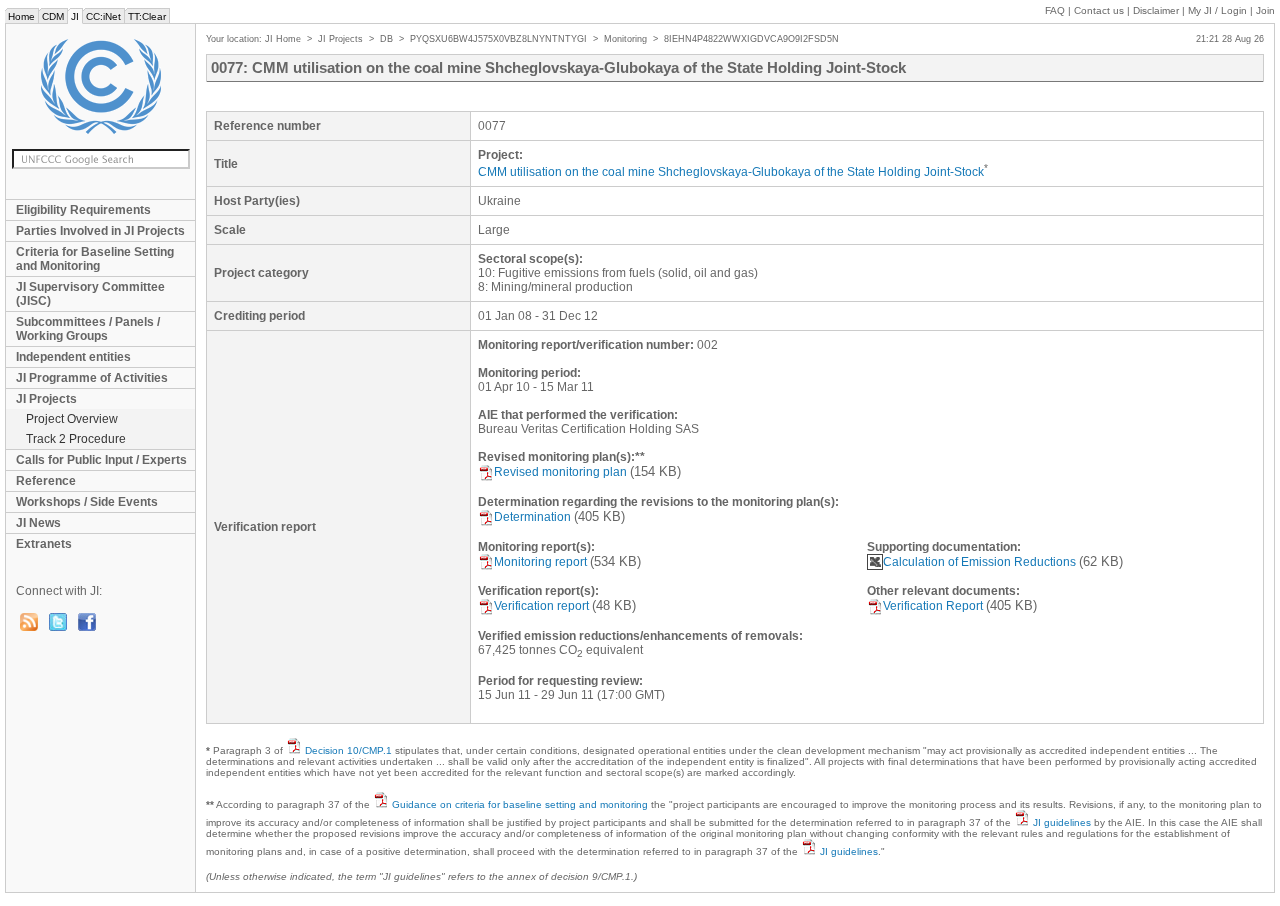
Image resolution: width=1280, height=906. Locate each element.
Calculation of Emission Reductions (979, 562)
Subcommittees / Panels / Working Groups (88, 329)
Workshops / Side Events (87, 502)
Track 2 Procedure (76, 439)
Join (1265, 10)
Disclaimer (1156, 10)
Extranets (44, 544)
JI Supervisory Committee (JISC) (90, 294)
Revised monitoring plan (560, 472)
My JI (1217, 10)
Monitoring (625, 39)
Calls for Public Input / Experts (101, 460)
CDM (53, 16)
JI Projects (46, 399)
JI (75, 16)
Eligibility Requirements (83, 210)
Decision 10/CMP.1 (348, 750)
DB (386, 39)
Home (21, 16)
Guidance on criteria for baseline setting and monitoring (520, 804)
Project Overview (72, 419)
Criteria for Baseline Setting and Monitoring (95, 259)
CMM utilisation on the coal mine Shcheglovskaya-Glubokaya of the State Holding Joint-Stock (731, 172)
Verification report (541, 606)
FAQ (1055, 10)
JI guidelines (1062, 822)
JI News (38, 523)
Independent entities (73, 357)
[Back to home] (100, 86)
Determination (532, 517)
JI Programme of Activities (92, 378)
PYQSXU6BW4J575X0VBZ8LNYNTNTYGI (498, 39)
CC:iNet (103, 16)
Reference (46, 481)
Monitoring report (540, 562)
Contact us (1099, 10)
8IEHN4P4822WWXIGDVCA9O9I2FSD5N (751, 39)
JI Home (283, 39)
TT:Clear (147, 16)
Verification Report (933, 606)
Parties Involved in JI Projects (100, 231)
